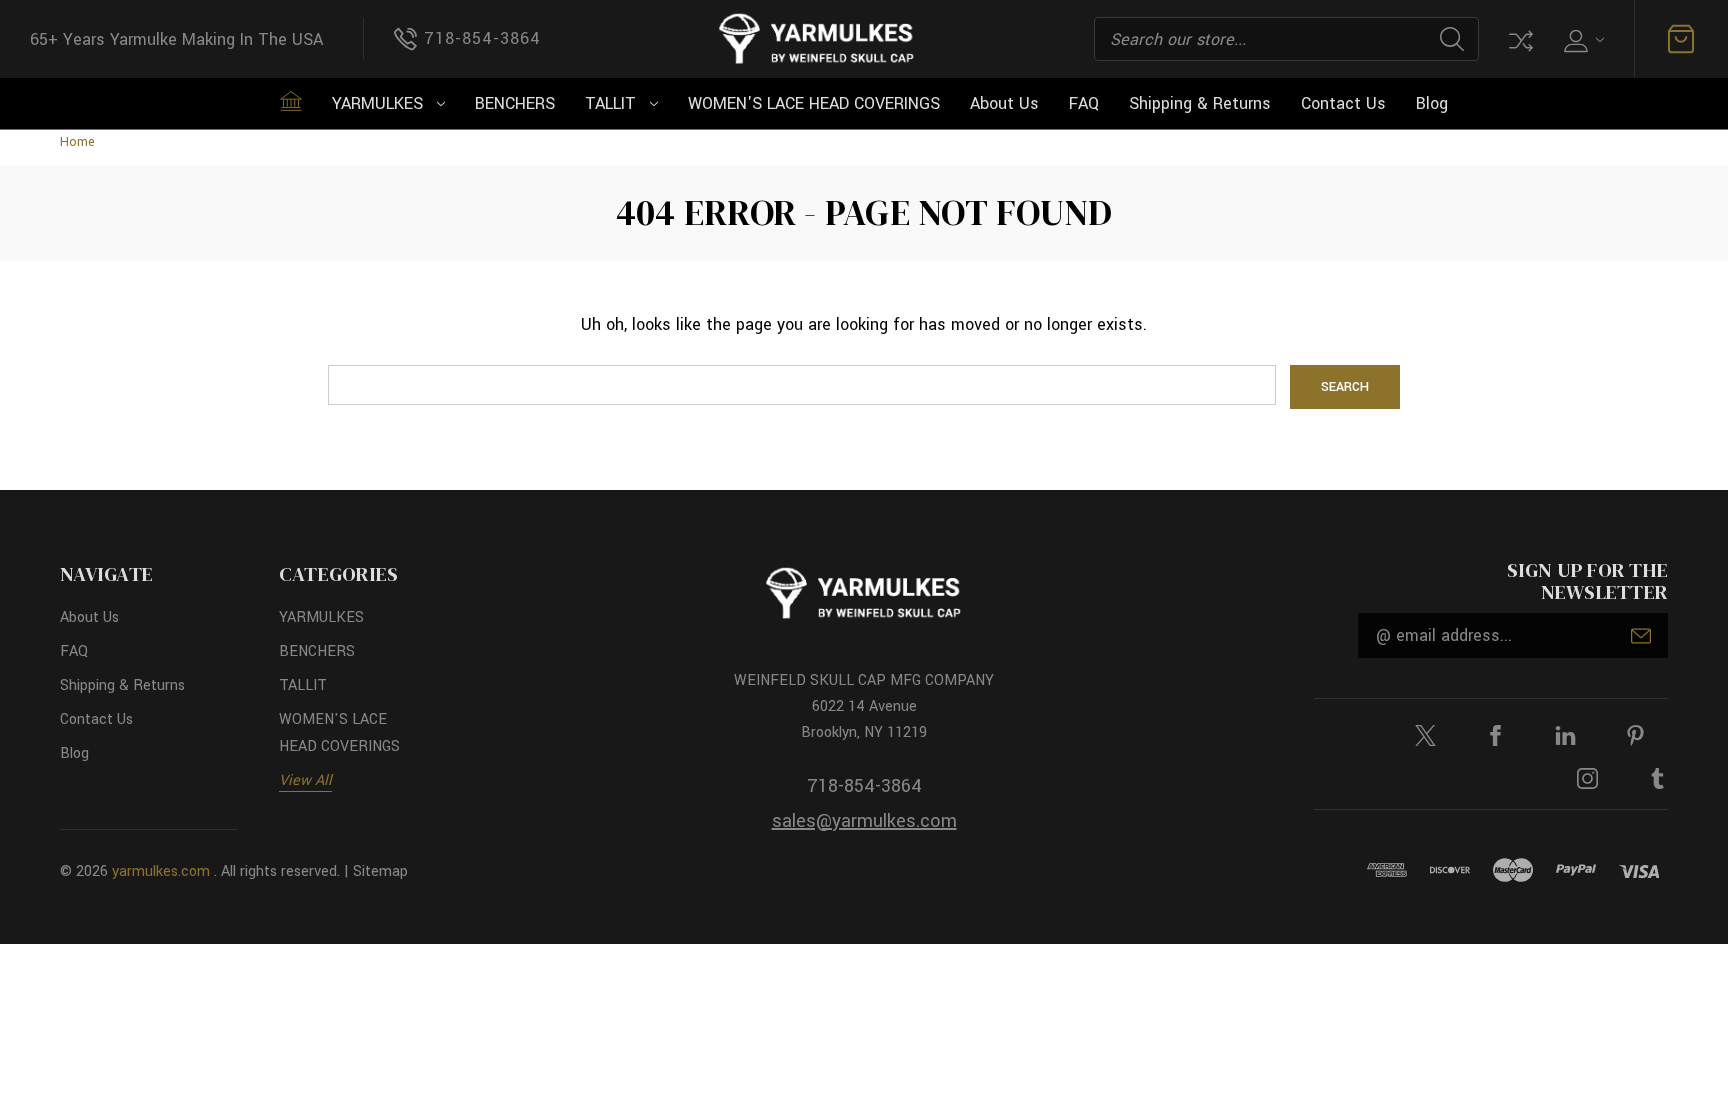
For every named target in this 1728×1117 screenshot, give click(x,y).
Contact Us (1343, 103)
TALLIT (610, 103)
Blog (1432, 103)
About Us (1004, 103)
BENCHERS (515, 103)
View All (305, 780)
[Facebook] (1495, 735)
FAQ (1084, 103)
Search (1452, 39)
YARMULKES (377, 103)
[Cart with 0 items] (1681, 39)
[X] (1425, 735)
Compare (1519, 39)
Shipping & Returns (1200, 103)
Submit (1641, 636)
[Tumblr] (1657, 778)
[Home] (291, 101)
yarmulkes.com (161, 871)
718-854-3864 (864, 786)
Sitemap (380, 871)
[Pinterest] (1635, 735)
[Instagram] (1587, 778)
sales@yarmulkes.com (864, 821)
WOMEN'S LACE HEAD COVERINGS (814, 103)
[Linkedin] (1565, 735)
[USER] (1581, 39)
